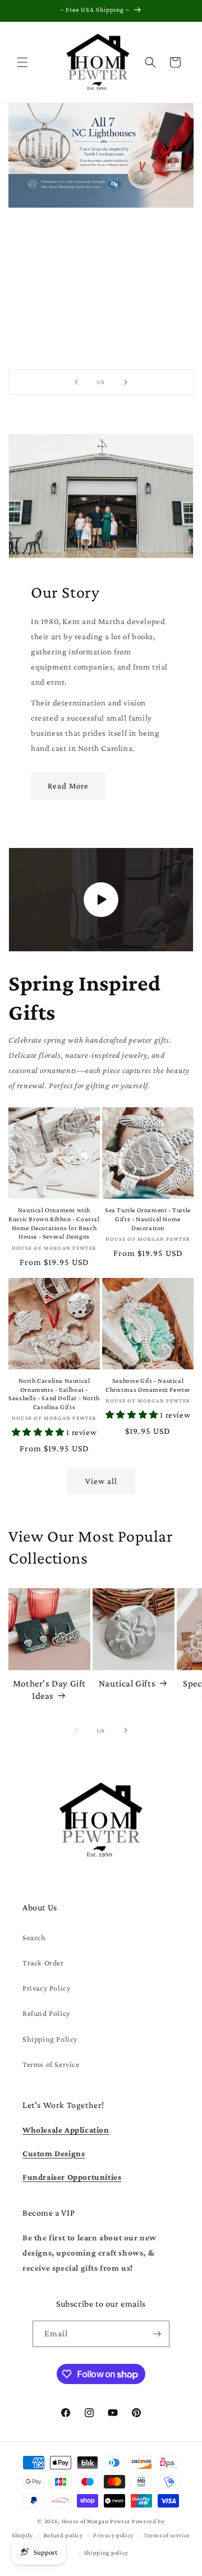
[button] (22, 62)
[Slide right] (126, 1730)
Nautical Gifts (127, 1683)
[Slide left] (76, 1730)
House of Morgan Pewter (96, 2521)
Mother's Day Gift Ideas (49, 1690)
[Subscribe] (157, 2334)
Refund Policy (46, 2013)
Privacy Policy (46, 1988)
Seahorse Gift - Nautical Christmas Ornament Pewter (148, 1385)
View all (101, 1481)
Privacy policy (113, 2535)
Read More (68, 786)
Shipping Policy (50, 2039)
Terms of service (167, 2535)
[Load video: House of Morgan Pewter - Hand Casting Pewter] (101, 900)
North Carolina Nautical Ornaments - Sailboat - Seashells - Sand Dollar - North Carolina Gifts (54, 1394)
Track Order (43, 1963)
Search (34, 1937)
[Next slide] (126, 382)
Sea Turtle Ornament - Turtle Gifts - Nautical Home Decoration (148, 1219)
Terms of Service (51, 2064)
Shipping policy (107, 2552)
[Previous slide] (76, 382)
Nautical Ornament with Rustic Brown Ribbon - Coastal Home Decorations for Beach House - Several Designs (54, 1223)
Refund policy (63, 2535)
